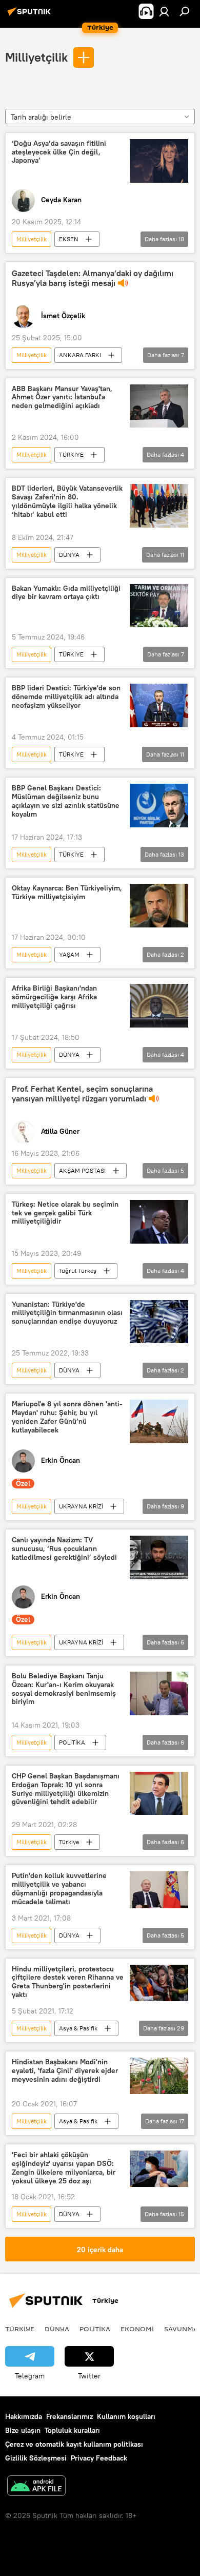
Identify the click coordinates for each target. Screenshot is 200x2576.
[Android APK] (36, 2487)
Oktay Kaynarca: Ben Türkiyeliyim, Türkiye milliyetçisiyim (67, 893)
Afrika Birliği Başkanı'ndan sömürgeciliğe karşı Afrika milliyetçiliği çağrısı (54, 997)
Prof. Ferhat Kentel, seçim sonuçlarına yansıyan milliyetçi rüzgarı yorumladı (82, 1094)
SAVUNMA (181, 2329)
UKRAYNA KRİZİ (81, 1506)
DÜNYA (69, 555)
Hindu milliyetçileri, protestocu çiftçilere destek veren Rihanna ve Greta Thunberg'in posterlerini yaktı (68, 1982)
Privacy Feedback (99, 2458)
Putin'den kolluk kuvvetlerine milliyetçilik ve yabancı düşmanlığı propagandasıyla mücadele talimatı (59, 1889)
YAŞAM (69, 954)
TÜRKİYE (71, 454)
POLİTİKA (72, 1742)
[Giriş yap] (164, 11)
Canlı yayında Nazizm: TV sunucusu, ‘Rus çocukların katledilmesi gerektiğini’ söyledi (64, 1549)
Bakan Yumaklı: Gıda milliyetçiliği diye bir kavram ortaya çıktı (66, 593)
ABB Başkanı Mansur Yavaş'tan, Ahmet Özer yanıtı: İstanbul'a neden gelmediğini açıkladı (62, 398)
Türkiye (69, 1842)
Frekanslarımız (69, 2416)
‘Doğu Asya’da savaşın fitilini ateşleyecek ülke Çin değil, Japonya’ (59, 152)
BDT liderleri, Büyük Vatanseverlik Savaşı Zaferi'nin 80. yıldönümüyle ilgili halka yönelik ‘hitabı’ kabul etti (67, 501)
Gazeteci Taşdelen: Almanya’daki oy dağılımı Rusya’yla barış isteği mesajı (93, 278)
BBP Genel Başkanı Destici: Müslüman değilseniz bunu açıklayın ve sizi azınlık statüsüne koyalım (66, 801)
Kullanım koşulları (126, 2416)
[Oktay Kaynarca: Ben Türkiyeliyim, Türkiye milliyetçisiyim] (159, 906)
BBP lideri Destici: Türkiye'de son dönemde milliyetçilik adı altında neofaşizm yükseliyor (66, 697)
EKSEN (69, 239)
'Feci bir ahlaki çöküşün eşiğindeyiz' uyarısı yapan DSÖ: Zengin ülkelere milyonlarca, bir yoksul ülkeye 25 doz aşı (64, 2168)
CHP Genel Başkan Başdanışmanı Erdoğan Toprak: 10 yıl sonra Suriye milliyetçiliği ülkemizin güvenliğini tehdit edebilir (66, 1789)
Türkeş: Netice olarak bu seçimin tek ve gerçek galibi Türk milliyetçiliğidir (65, 1213)
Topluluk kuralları (72, 2430)
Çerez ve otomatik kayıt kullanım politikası (74, 2444)
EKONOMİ (137, 2329)
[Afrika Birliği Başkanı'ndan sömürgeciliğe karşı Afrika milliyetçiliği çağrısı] (159, 1006)
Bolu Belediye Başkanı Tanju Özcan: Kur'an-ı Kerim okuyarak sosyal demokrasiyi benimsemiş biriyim (64, 1689)
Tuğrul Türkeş (78, 1271)
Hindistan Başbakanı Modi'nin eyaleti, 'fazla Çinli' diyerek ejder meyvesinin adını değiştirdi (65, 2071)
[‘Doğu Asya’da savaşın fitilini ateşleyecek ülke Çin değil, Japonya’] (159, 161)
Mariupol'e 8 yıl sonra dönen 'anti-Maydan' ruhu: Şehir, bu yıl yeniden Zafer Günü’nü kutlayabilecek (67, 1417)
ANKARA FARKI (80, 355)
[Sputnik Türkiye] (31, 15)
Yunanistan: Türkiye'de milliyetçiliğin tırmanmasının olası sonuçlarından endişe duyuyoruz (67, 1313)
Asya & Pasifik (78, 2028)
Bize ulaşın (23, 2430)
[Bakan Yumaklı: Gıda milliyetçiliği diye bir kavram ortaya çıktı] (159, 606)
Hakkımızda (24, 2416)
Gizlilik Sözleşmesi (36, 2458)
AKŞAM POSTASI (82, 1170)
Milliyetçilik (36, 57)
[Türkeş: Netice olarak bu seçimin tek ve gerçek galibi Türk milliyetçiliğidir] (159, 1222)
